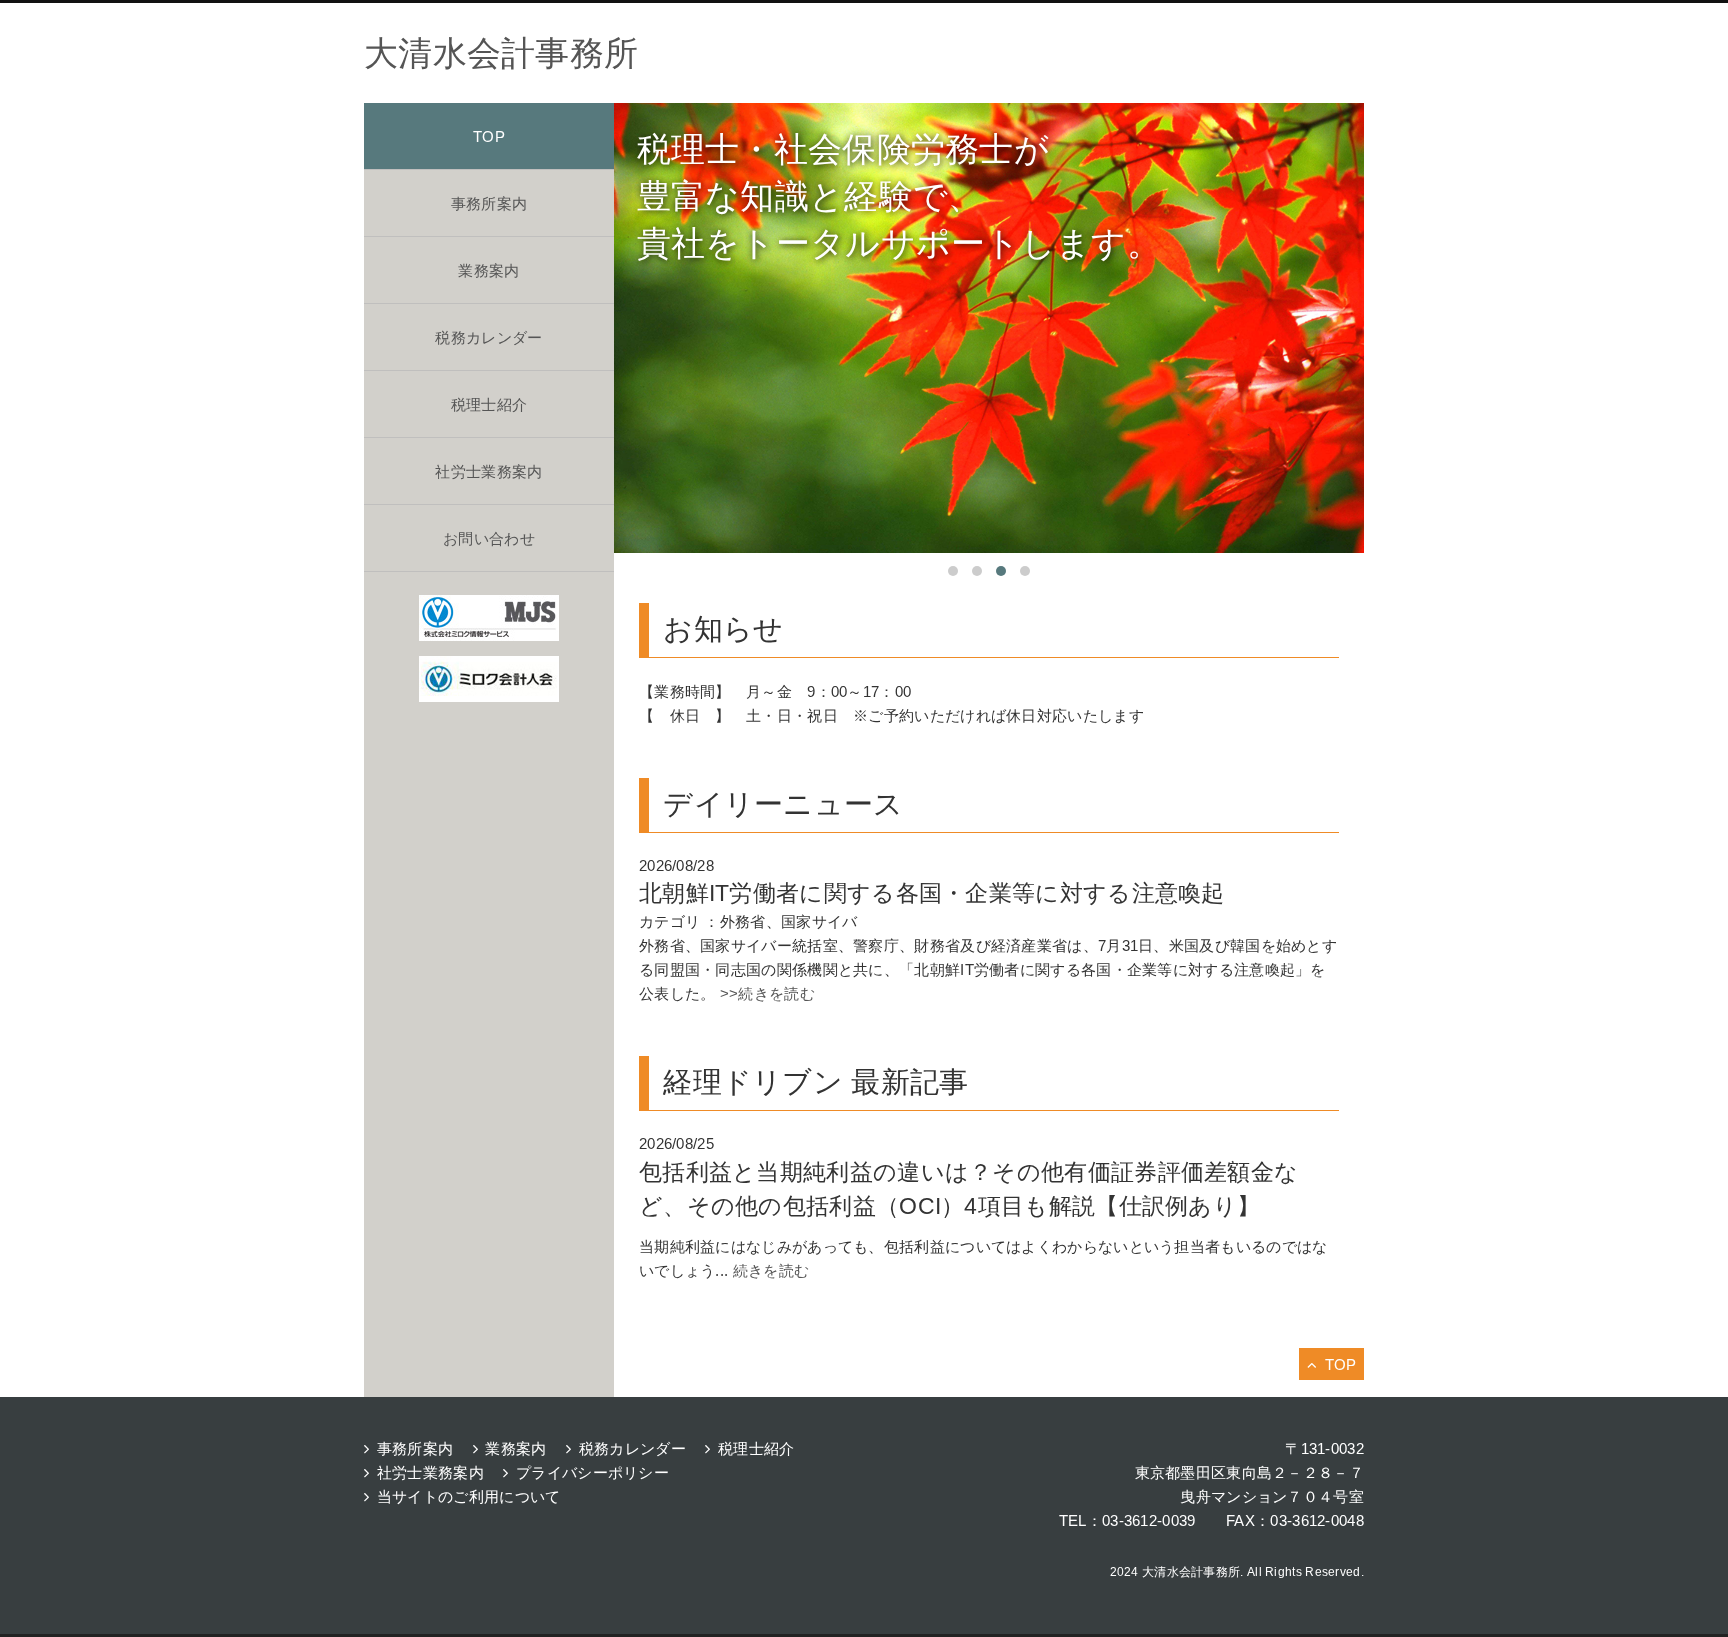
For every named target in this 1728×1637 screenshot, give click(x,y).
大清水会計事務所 (501, 53)
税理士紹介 (489, 404)
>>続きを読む (765, 993)
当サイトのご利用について (468, 1496)
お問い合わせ (489, 538)
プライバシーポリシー (592, 1472)
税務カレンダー (488, 337)
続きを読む (771, 1270)
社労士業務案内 (488, 471)
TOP (489, 136)
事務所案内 (489, 203)
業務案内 (488, 270)
